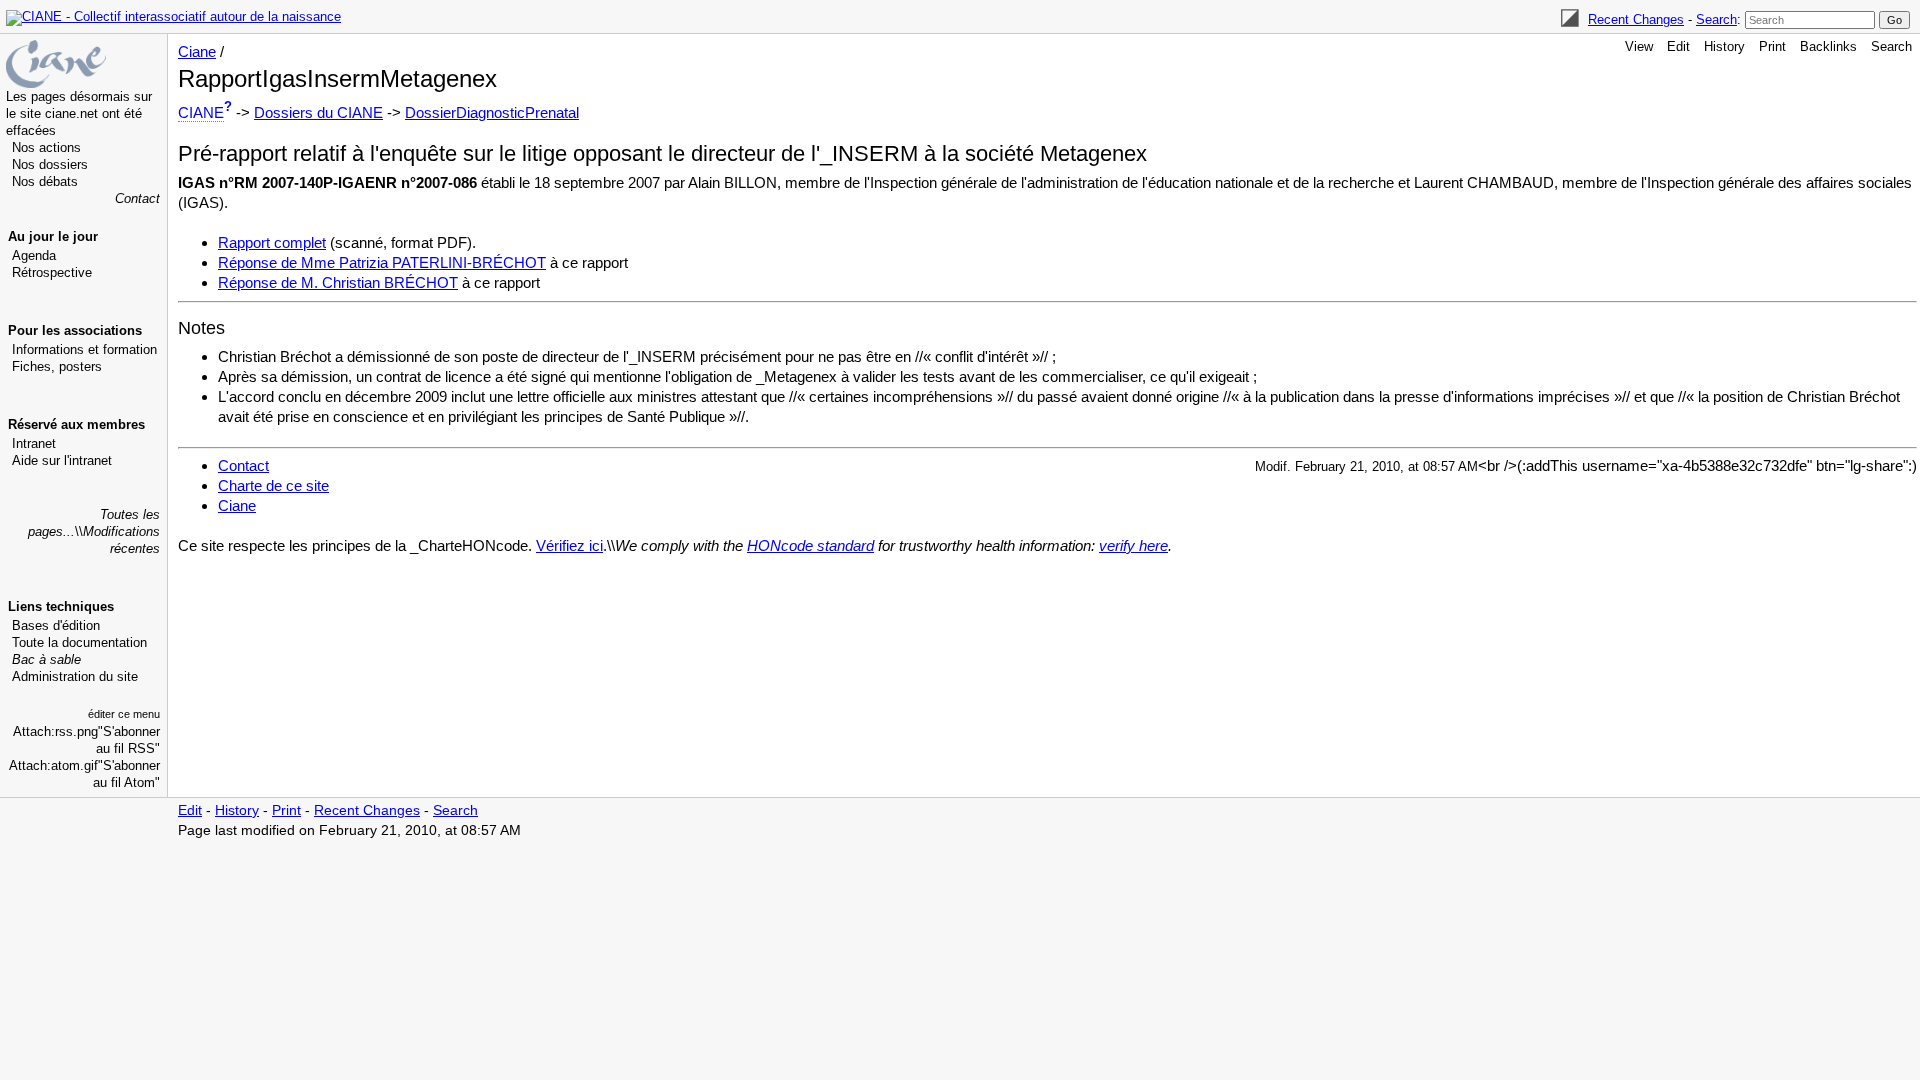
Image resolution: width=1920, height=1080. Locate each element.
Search (1716, 19)
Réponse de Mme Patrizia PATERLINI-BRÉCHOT (382, 262)
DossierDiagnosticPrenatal (492, 112)
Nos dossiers (50, 164)
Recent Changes (1636, 19)
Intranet (34, 443)
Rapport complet (272, 242)
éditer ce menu (124, 714)
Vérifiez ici (569, 545)
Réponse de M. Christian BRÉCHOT (338, 282)
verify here (1133, 545)
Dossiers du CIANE (318, 112)
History (1724, 46)
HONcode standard (810, 545)
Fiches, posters (57, 366)
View (1639, 46)
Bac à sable (46, 659)
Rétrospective (52, 272)
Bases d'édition (56, 625)
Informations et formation (84, 349)
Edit (1678, 46)
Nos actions (46, 147)
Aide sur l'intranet (62, 460)
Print (1772, 46)
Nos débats (45, 181)
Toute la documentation (79, 642)
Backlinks (1828, 46)
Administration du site (75, 676)
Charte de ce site (273, 485)
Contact (137, 198)
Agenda (34, 255)
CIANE (201, 112)
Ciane (197, 51)
